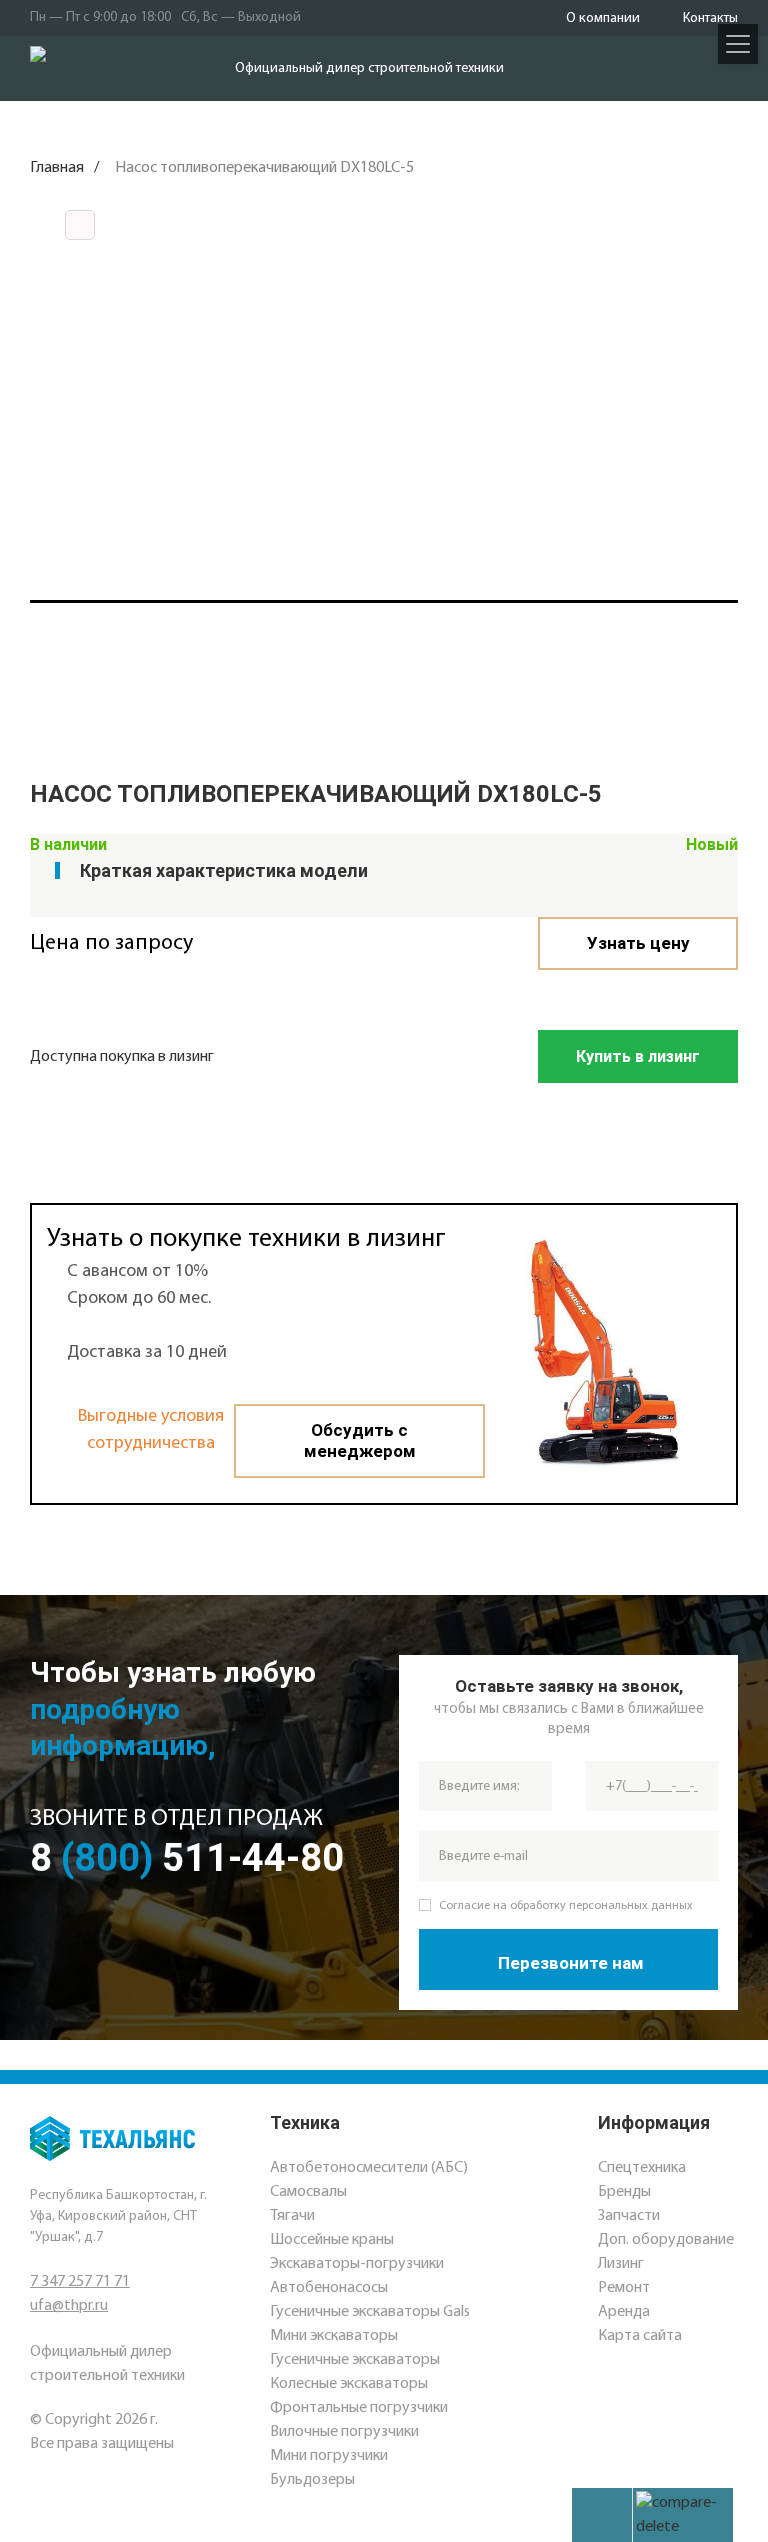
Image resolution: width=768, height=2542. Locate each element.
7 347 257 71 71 (80, 2282)
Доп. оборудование (666, 2240)
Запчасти (629, 2216)
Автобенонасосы (329, 2288)
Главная (57, 168)
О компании (603, 18)
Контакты (710, 18)
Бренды (624, 2192)
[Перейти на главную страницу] (112, 68)
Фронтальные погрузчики (359, 2408)
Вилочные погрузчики (344, 2432)
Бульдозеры (312, 2480)
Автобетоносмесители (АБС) (369, 2168)
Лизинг (621, 2264)
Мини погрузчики (329, 2456)
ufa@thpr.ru (69, 2306)
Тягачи (292, 2216)
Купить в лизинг (638, 1056)
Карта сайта (640, 2336)
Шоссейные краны (332, 2240)
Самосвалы (308, 2192)
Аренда (624, 2312)
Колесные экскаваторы (349, 2384)
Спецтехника (642, 2168)
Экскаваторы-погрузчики (357, 2264)
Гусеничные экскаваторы (355, 2360)
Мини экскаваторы (334, 2336)
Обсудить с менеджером (360, 1440)
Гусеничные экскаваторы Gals (370, 2312)
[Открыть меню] (738, 44)
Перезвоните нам (571, 1963)
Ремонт (624, 2288)
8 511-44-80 (187, 1858)
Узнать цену (638, 943)
